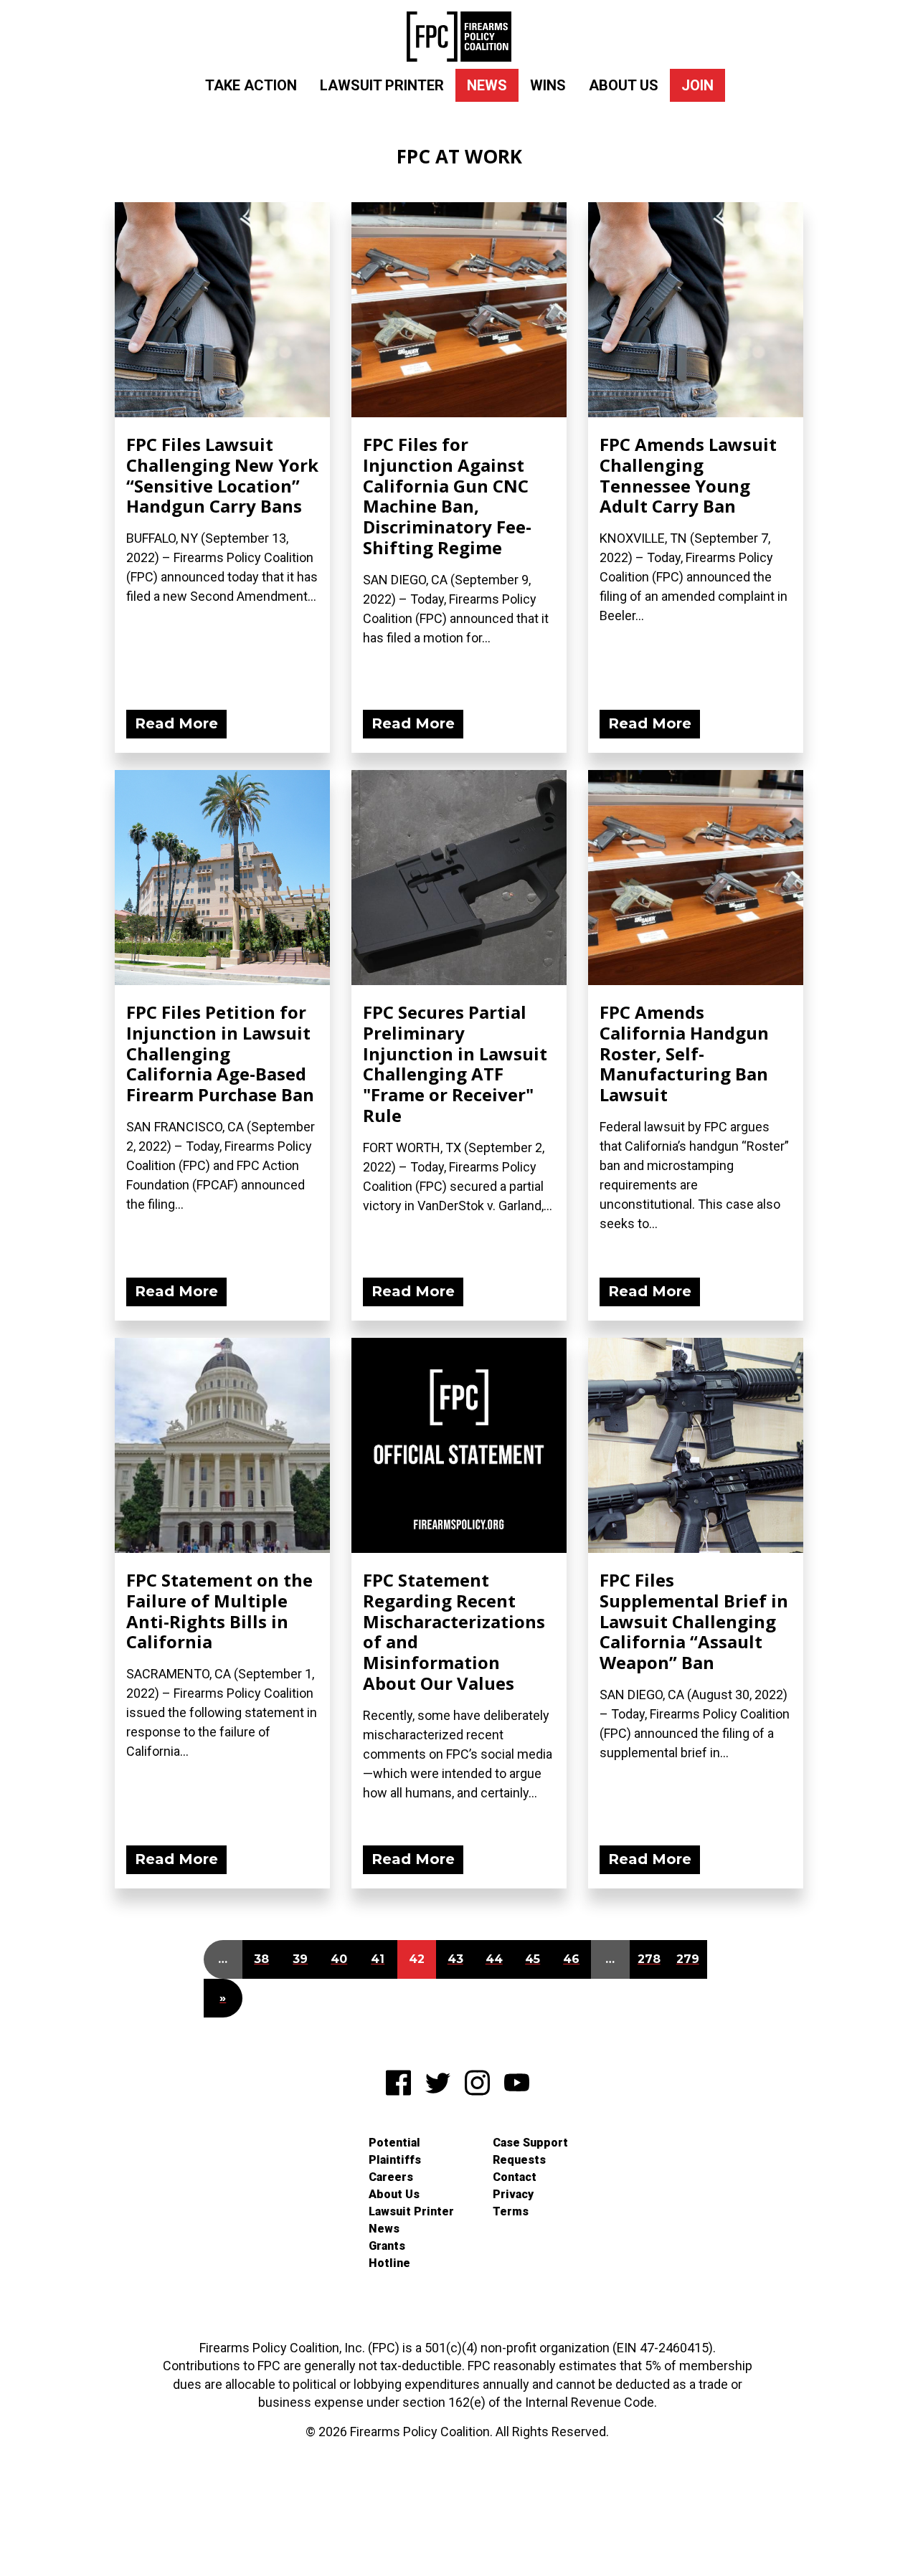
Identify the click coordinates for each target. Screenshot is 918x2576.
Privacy (513, 2194)
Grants (387, 2246)
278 (649, 1959)
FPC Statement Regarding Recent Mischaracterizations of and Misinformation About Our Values (454, 1631)
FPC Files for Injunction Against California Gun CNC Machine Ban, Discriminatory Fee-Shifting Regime (447, 496)
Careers (391, 2177)
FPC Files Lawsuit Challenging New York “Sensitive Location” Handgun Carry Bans (222, 475)
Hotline (389, 2263)
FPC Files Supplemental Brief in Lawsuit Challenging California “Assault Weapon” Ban (694, 1621)
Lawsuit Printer (382, 85)
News (487, 85)
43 (455, 1959)
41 (378, 1959)
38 (261, 1959)
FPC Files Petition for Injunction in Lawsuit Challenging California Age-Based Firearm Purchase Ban (220, 1053)
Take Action (251, 85)
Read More (176, 723)
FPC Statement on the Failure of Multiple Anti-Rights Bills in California (219, 1611)
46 (571, 1959)
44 (494, 1959)
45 (533, 1959)
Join (697, 85)
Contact (515, 2177)
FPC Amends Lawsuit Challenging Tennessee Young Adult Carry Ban (688, 475)
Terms (511, 2211)
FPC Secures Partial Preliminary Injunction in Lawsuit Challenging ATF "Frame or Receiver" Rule (455, 1064)
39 (300, 1959)
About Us (624, 85)
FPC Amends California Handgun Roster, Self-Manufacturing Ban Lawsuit (684, 1053)
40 (339, 1959)
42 (417, 1959)
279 (688, 1959)
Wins (548, 85)
